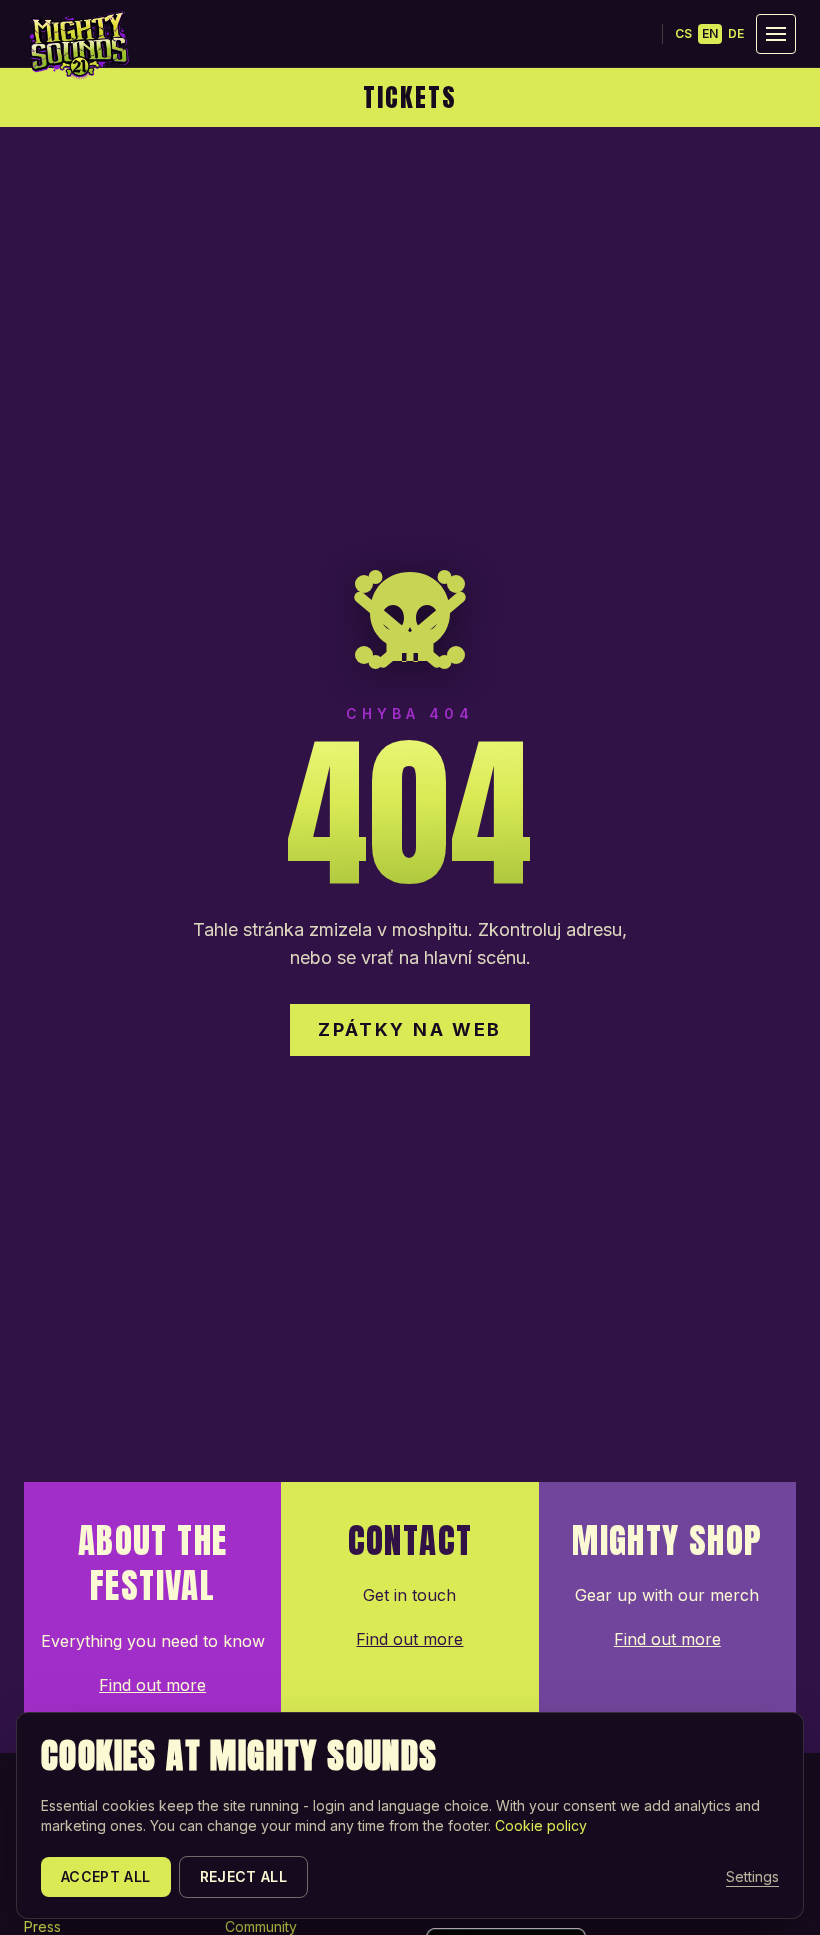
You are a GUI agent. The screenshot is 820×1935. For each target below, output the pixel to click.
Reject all (244, 1876)
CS (683, 33)
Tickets (410, 97)
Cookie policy (541, 1825)
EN (710, 33)
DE (736, 33)
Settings (752, 1876)
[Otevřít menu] (776, 34)
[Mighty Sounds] (78, 45)
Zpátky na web (410, 1029)
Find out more (152, 1685)
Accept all (106, 1876)
